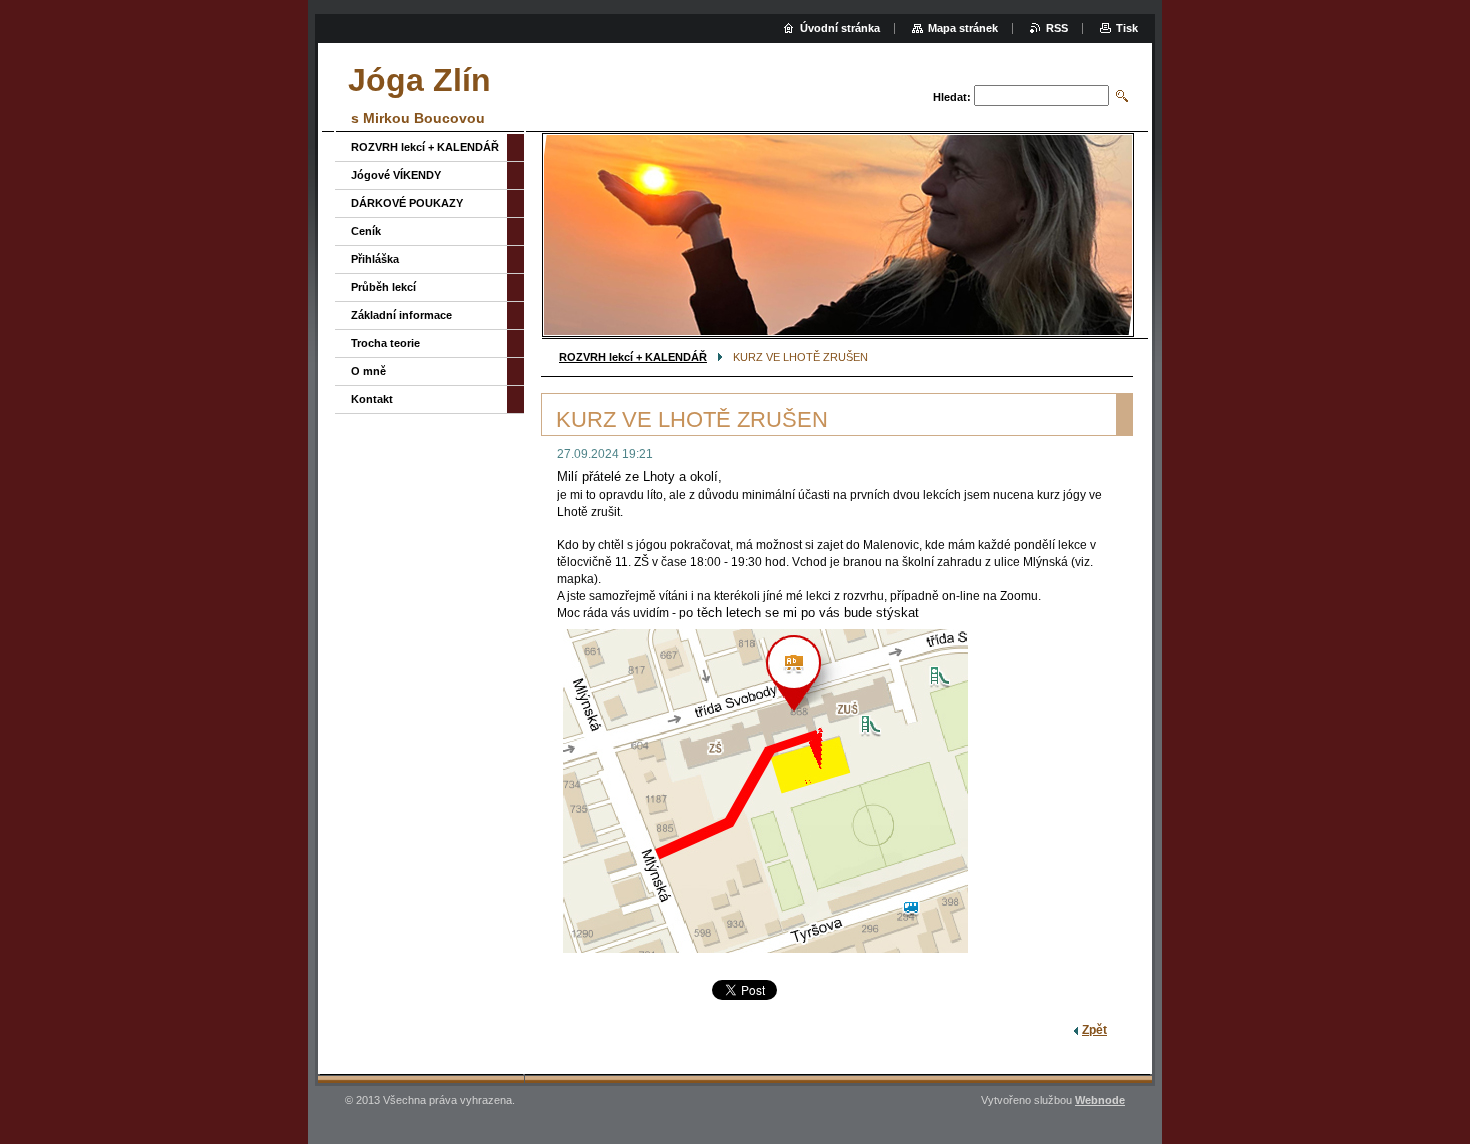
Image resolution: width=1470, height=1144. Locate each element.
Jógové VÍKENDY (396, 175)
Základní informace (401, 315)
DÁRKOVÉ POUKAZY (407, 203)
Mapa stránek (963, 28)
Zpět (1094, 1030)
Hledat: (952, 97)
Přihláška (375, 259)
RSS (1057, 28)
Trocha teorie (385, 343)
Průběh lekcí (383, 287)
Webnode (1100, 1100)
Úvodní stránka (840, 28)
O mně (368, 371)
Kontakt (372, 399)
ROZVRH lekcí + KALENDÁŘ (633, 357)
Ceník (366, 231)
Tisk (1127, 28)
